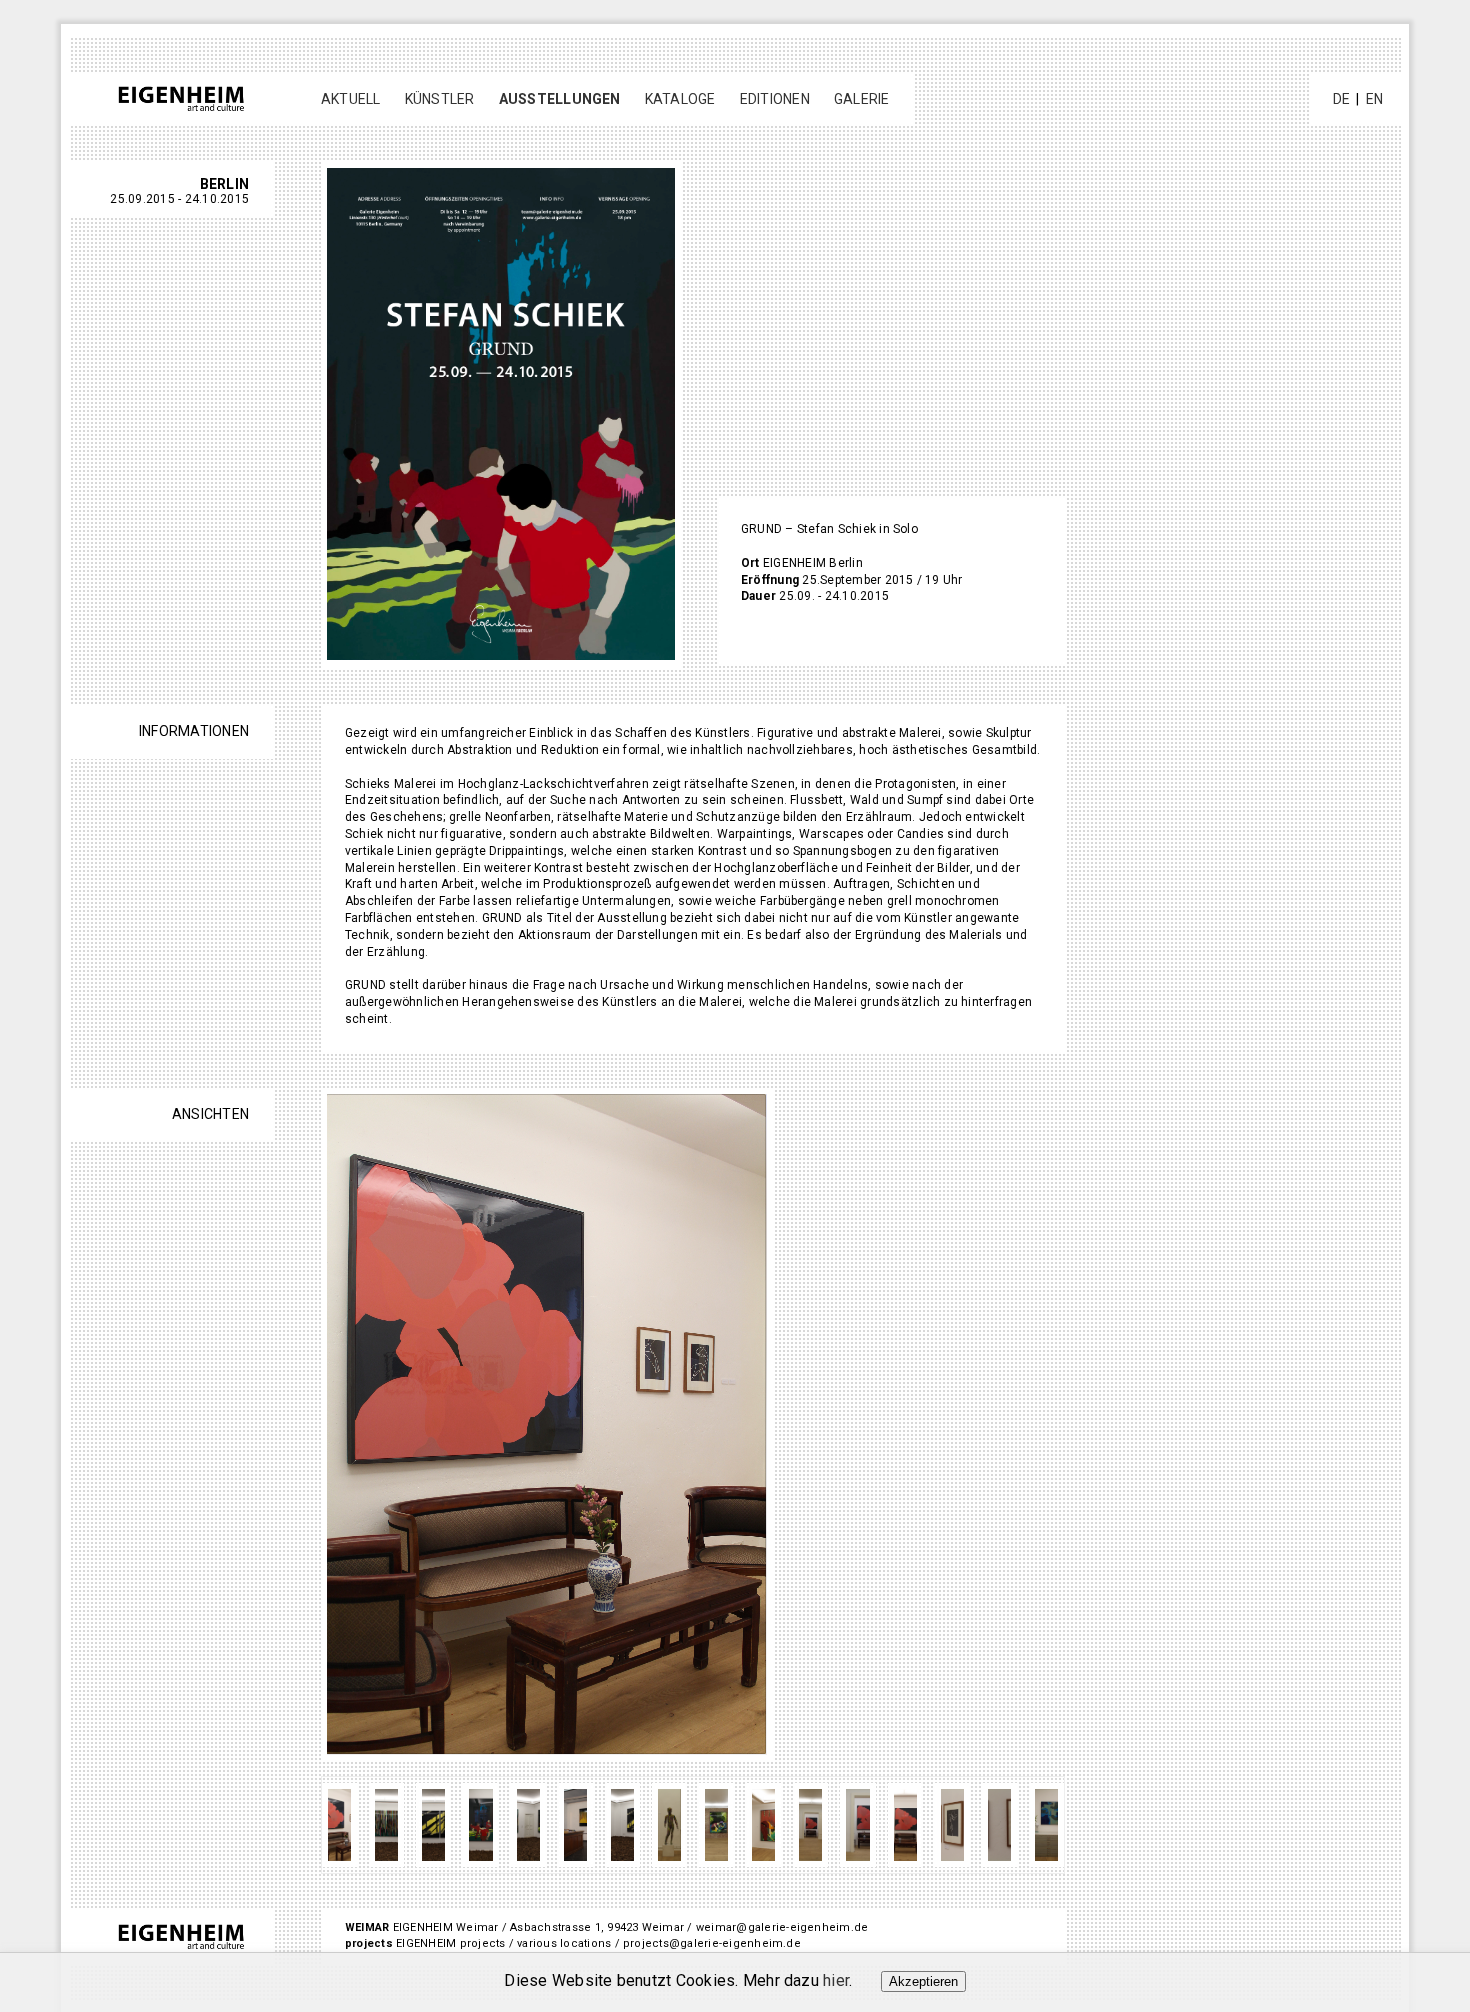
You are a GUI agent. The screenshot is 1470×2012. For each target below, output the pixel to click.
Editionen (775, 99)
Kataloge (680, 99)
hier (836, 1980)
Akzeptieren (923, 1981)
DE (1341, 99)
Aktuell (351, 99)
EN (1374, 99)
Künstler (440, 99)
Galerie (862, 99)
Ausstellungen (560, 99)
